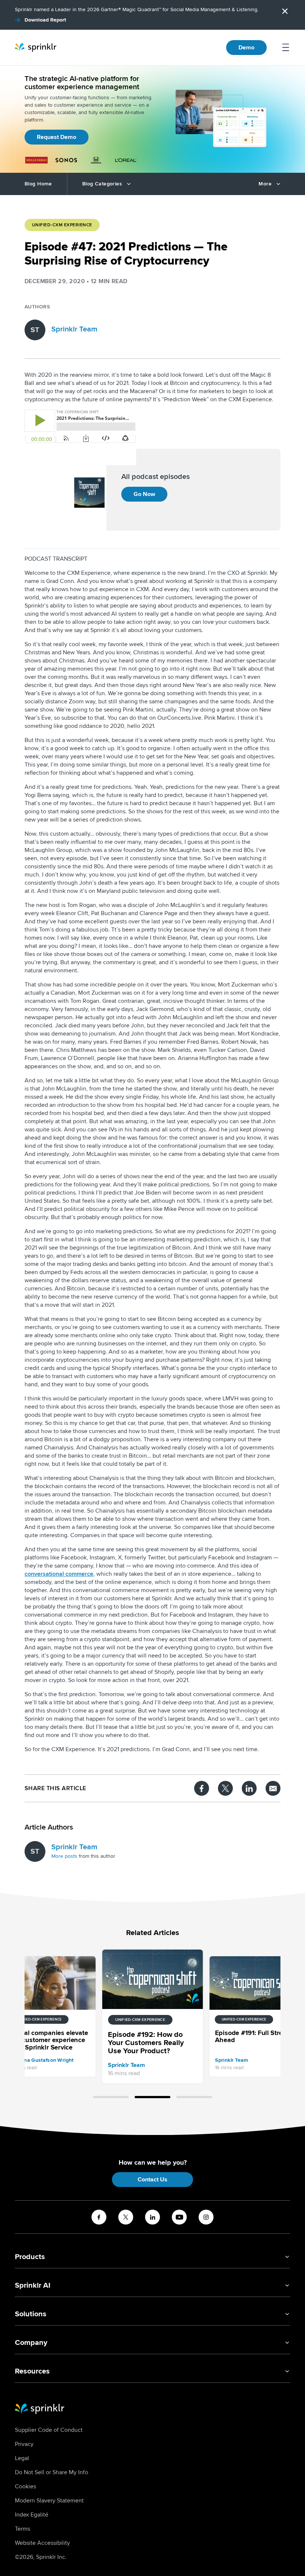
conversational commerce (59, 1574)
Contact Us (152, 2180)
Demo (246, 48)
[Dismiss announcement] (285, 11)
